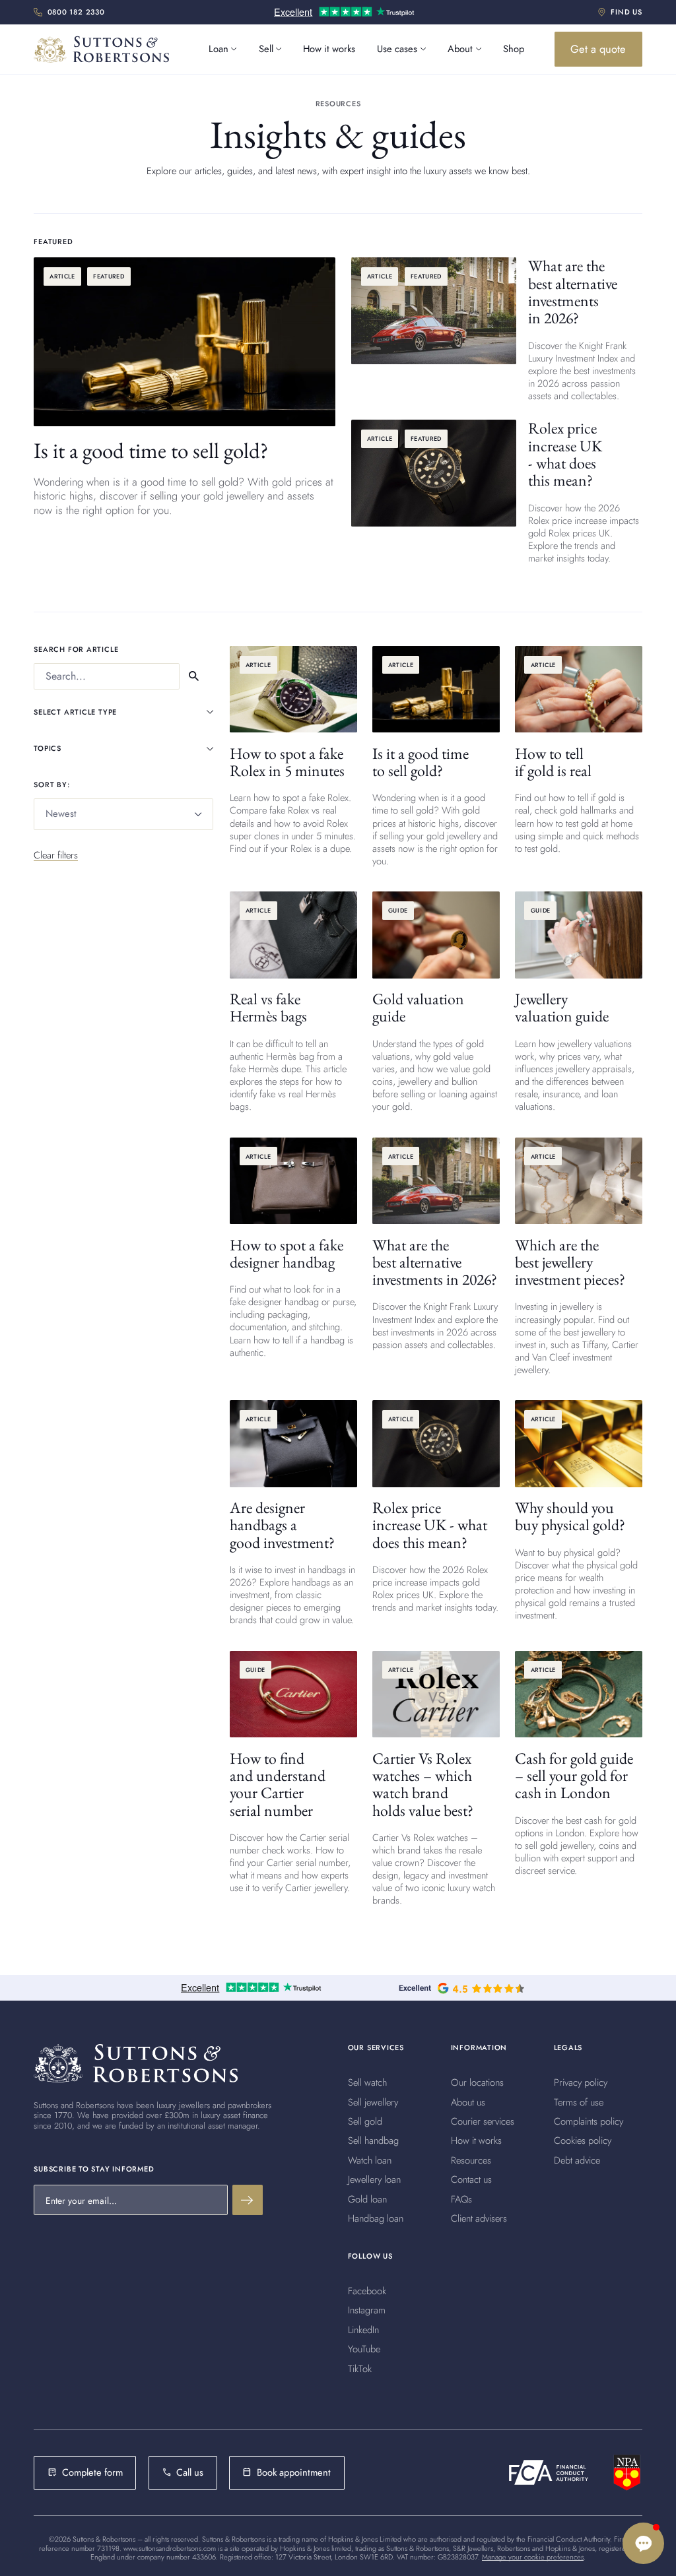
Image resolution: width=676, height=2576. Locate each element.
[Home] (135, 2100)
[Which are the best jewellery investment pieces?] (579, 1257)
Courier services (483, 2158)
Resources (471, 2197)
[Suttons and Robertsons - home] (102, 49)
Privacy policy (581, 2120)
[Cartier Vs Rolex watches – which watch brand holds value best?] (436, 1779)
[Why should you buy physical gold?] (579, 1511)
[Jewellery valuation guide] (579, 1002)
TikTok (360, 2406)
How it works (329, 49)
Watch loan (370, 2197)
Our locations (477, 2120)
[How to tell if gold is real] (579, 751)
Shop (514, 49)
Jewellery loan (374, 2217)
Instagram (367, 2348)
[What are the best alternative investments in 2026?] (497, 330)
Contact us (471, 2217)
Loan (219, 49)
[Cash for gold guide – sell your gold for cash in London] (579, 1764)
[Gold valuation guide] (436, 1002)
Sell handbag (373, 2178)
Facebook (367, 2329)
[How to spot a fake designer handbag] (293, 1248)
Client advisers (479, 2255)
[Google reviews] (461, 2025)
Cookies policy (583, 2178)
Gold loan (367, 2236)
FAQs (461, 2236)
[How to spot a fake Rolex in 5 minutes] (293, 751)
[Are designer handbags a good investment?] (293, 1513)
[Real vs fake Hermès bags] (293, 1002)
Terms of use (579, 2139)
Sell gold (365, 2158)
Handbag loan (376, 2255)
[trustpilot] (344, 13)
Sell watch (367, 2120)
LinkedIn (363, 2367)
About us (468, 2139)
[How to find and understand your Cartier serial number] (293, 1773)
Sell (266, 49)
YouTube (364, 2387)
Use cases (397, 49)
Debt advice (577, 2197)
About (460, 49)
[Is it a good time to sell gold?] (185, 420)
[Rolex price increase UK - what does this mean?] (497, 492)
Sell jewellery (373, 2139)
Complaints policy (589, 2158)
